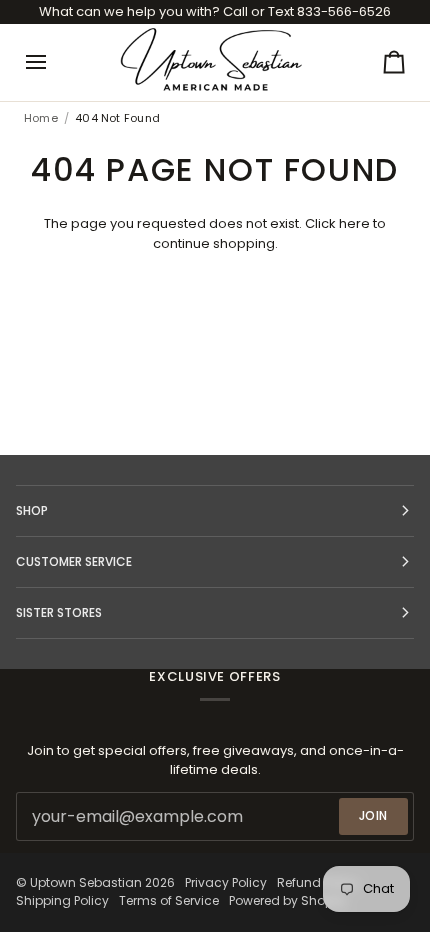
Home (41, 118)
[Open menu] (54, 62)
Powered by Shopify (288, 900)
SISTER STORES (59, 612)
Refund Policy (318, 882)
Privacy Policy (226, 882)
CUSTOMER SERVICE (74, 561)
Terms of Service (169, 900)
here (354, 223)
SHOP (32, 510)
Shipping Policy (62, 900)
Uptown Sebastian (86, 882)
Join (373, 815)
